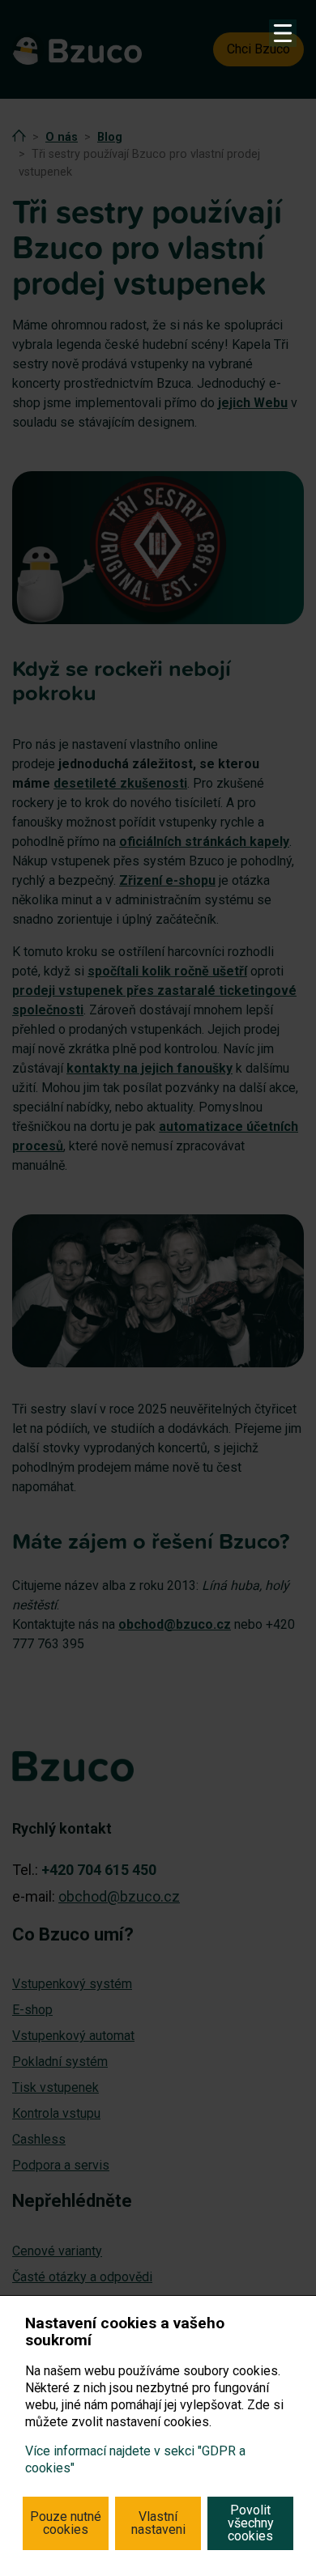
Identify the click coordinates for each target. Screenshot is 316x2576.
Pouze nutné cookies (66, 2523)
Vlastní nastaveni (158, 2523)
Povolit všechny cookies (251, 2523)
